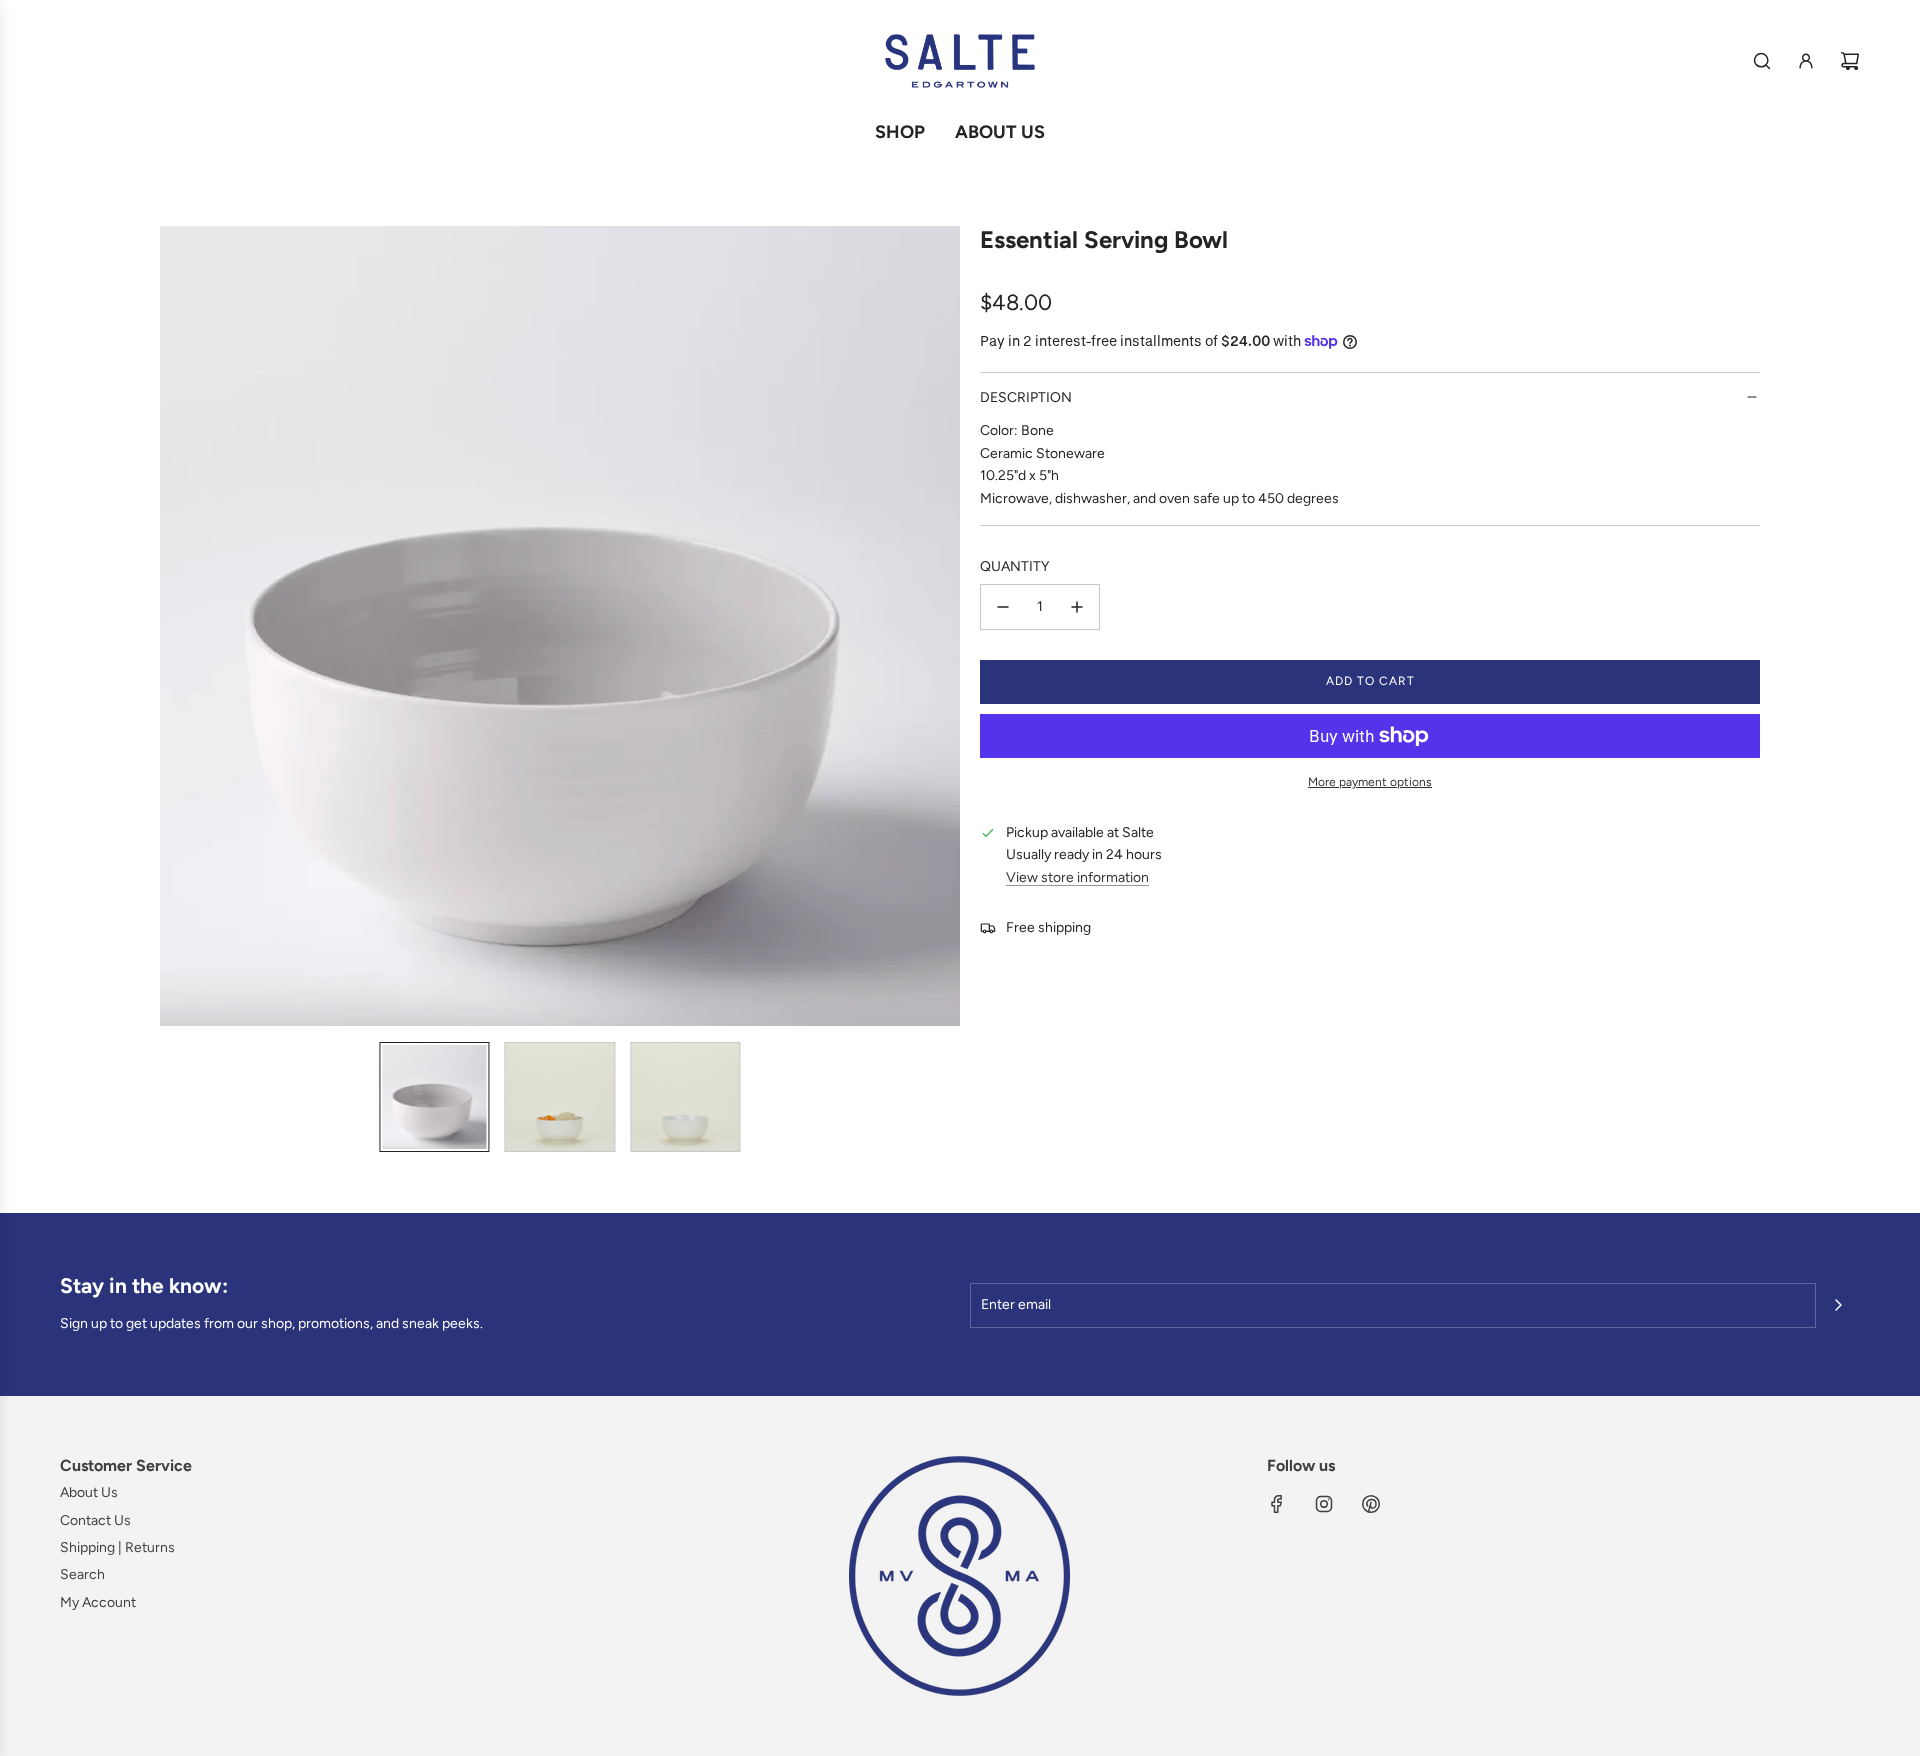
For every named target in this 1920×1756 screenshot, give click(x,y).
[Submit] (1838, 1305)
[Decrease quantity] (1003, 607)
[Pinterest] (1371, 1504)
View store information (1077, 877)
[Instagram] (1324, 1504)
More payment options (1370, 782)
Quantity (1014, 566)
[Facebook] (1277, 1504)
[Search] (1762, 61)
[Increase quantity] (1077, 607)
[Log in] (1806, 61)
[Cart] (1850, 61)
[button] (176, 626)
